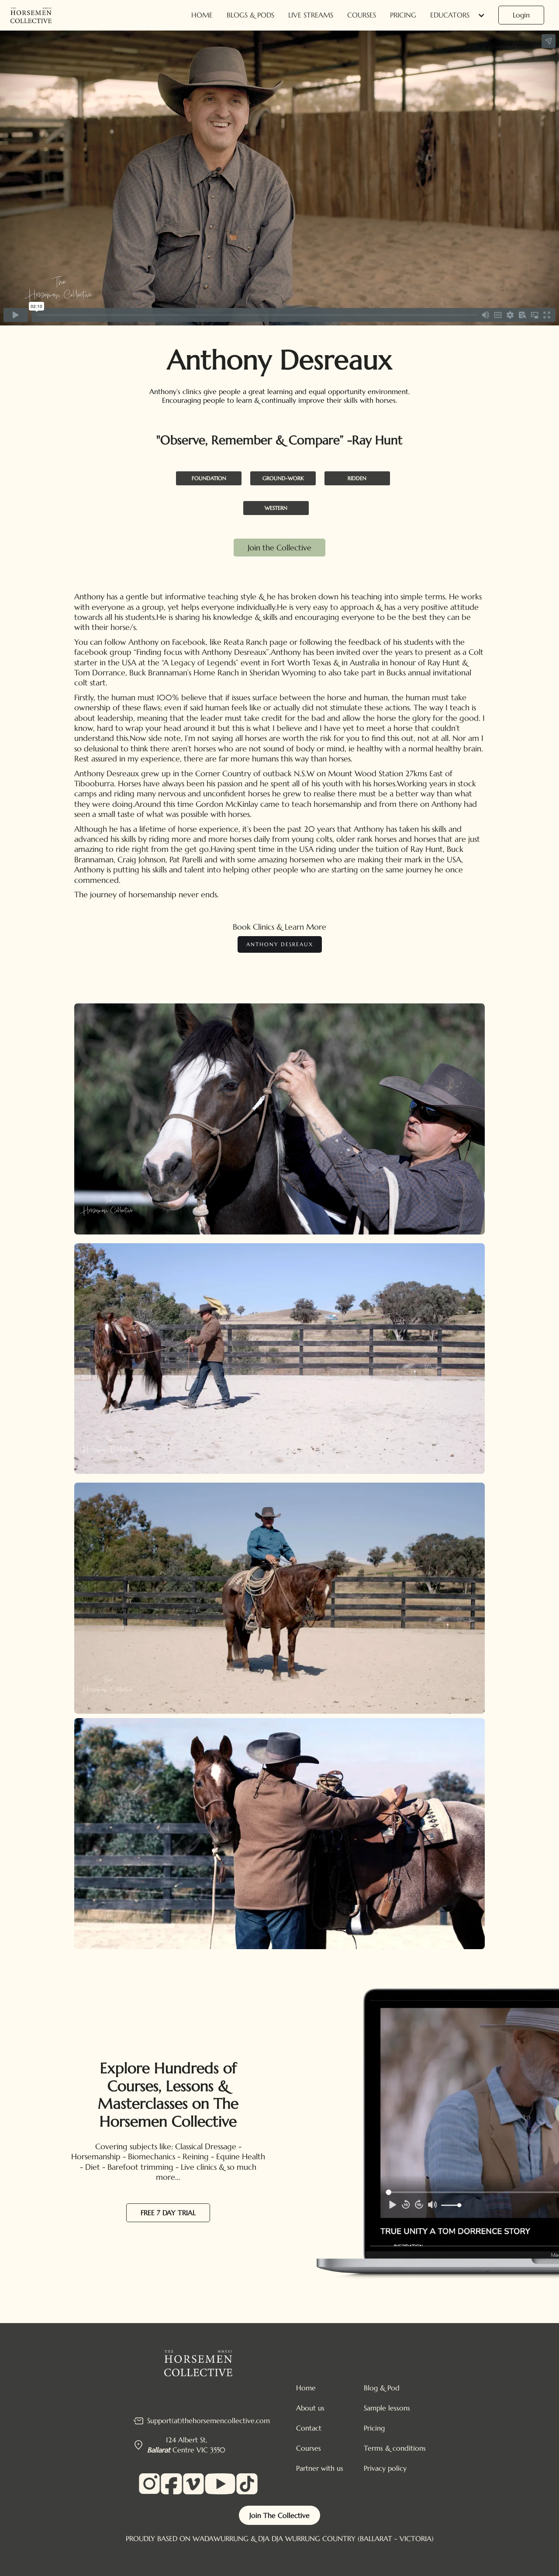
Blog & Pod (382, 2388)
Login (521, 15)
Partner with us (320, 2468)
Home (202, 15)
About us (310, 2408)
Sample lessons (387, 2408)
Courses (362, 15)
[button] (459, 15)
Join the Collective (279, 548)
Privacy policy (385, 2468)
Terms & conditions (395, 2448)
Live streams (311, 15)
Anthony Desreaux (280, 944)
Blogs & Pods (250, 15)
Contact (309, 2428)
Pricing (403, 15)
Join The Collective (279, 2515)
